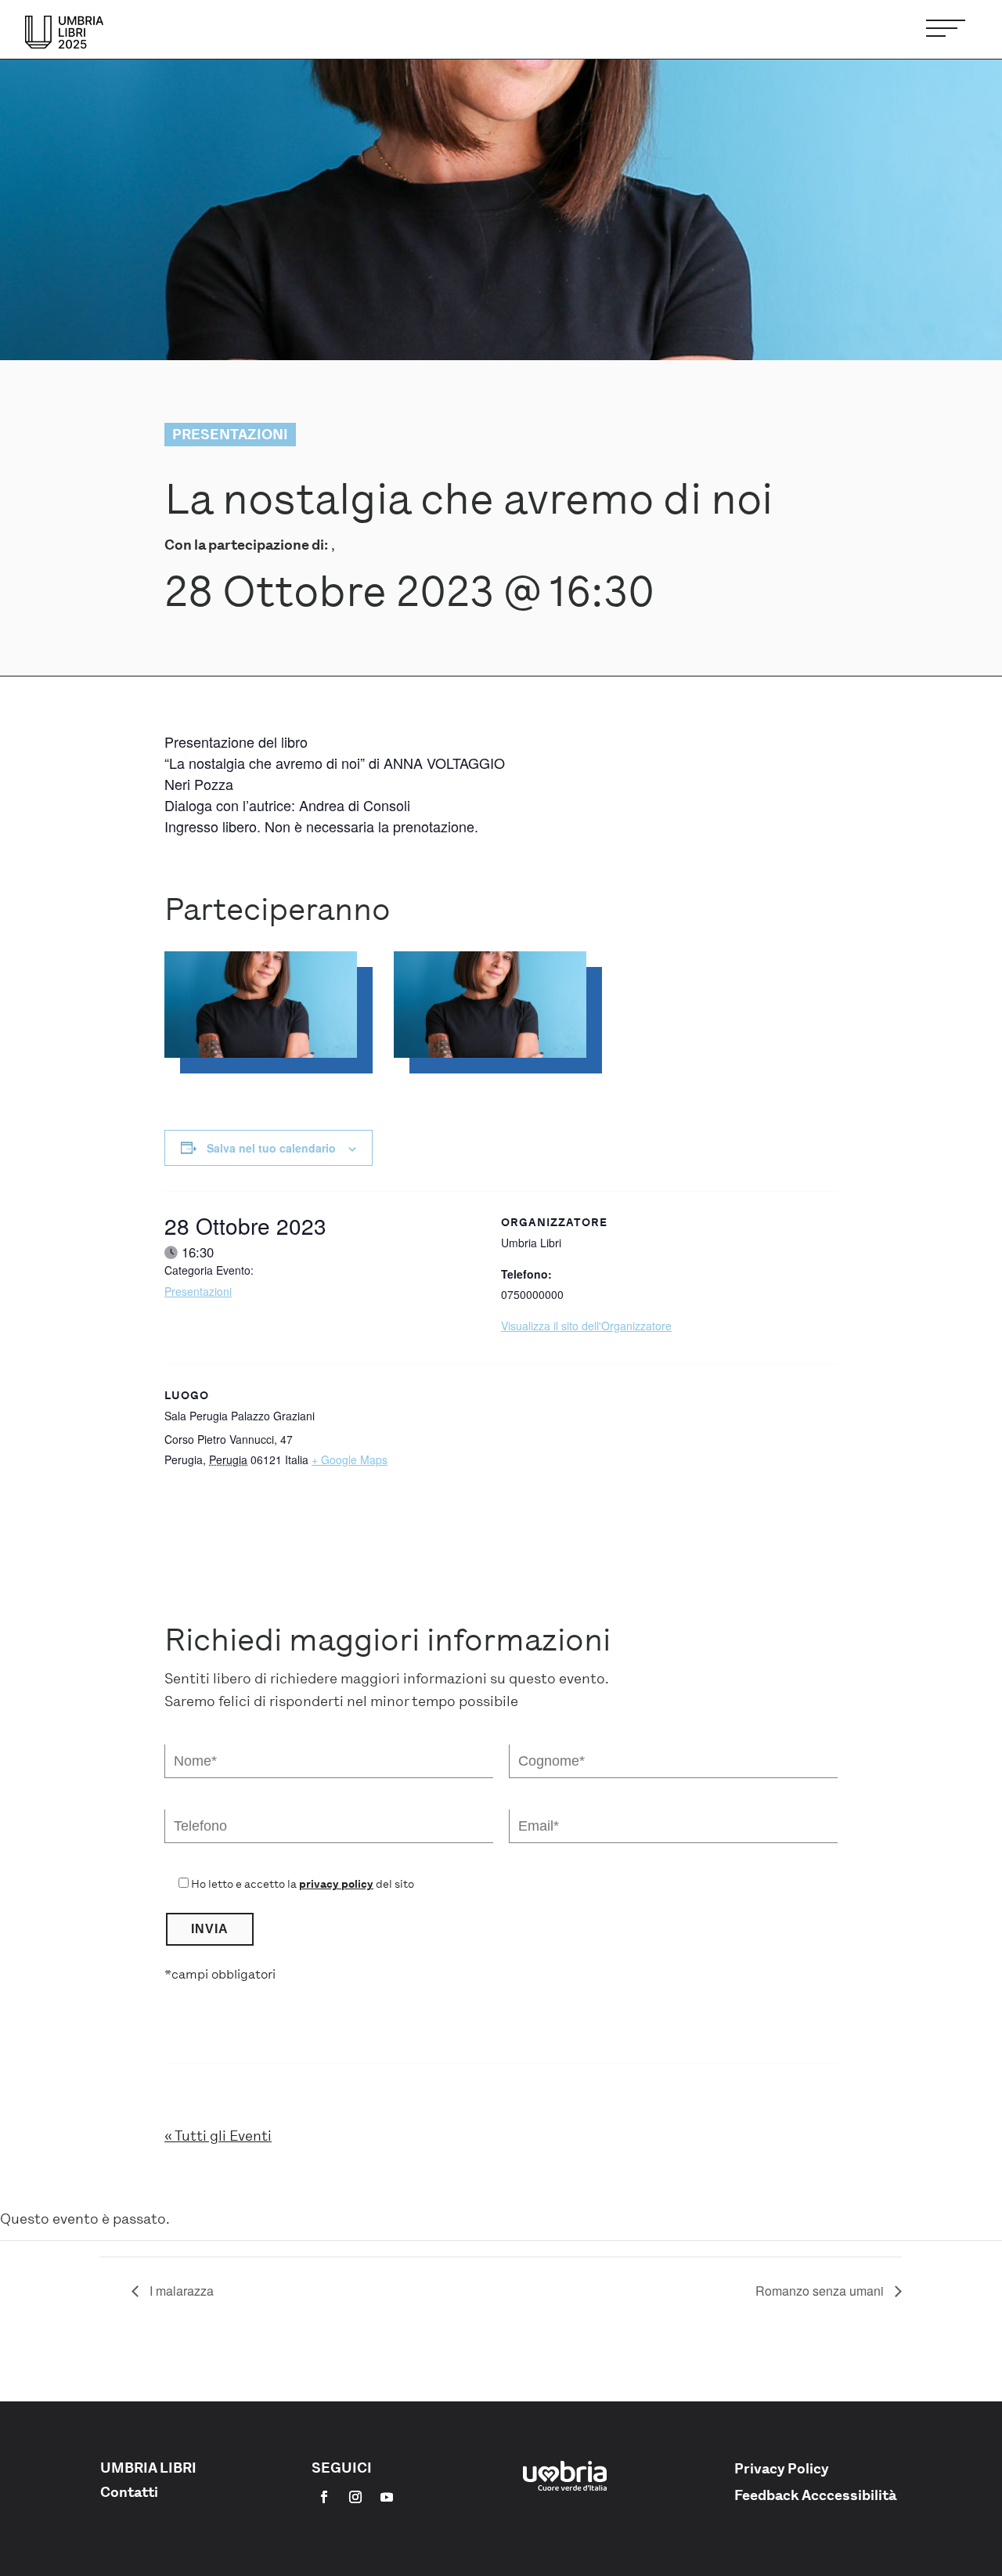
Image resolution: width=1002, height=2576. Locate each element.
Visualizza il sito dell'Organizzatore (586, 1326)
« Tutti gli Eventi (218, 2136)
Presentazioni (198, 1291)
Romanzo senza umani (821, 2291)
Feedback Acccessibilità (815, 2495)
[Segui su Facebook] (324, 2497)
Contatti (129, 2492)
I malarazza (180, 2291)
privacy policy (336, 1884)
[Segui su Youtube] (387, 2497)
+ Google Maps (350, 1459)
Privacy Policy (782, 2469)
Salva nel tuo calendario (271, 1148)
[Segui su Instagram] (355, 2497)
